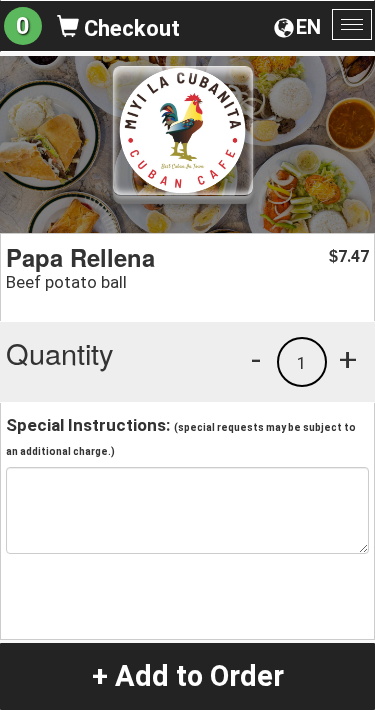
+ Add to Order (188, 676)
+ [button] (348, 359)
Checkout (129, 28)
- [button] (256, 359)
